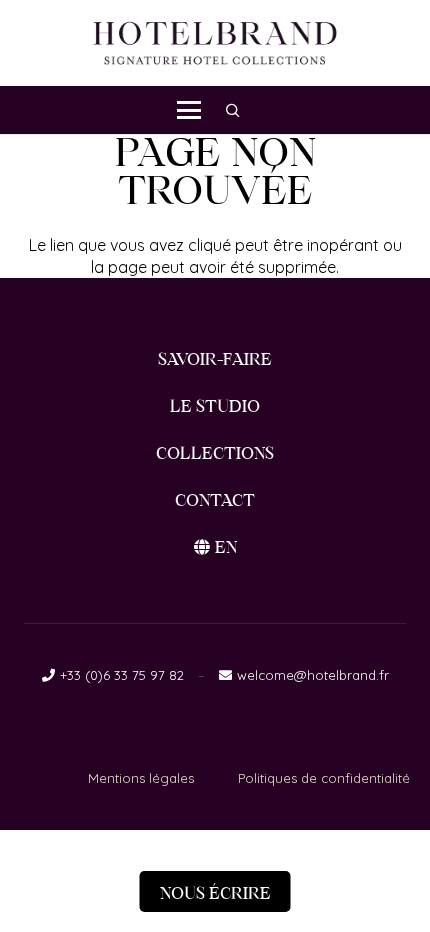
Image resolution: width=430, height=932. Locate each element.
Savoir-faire (215, 359)
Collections (215, 453)
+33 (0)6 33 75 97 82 (122, 675)
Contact (215, 500)
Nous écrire (215, 893)
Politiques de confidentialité (324, 778)
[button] (189, 110)
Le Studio (215, 406)
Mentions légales (141, 778)
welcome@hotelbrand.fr (313, 675)
